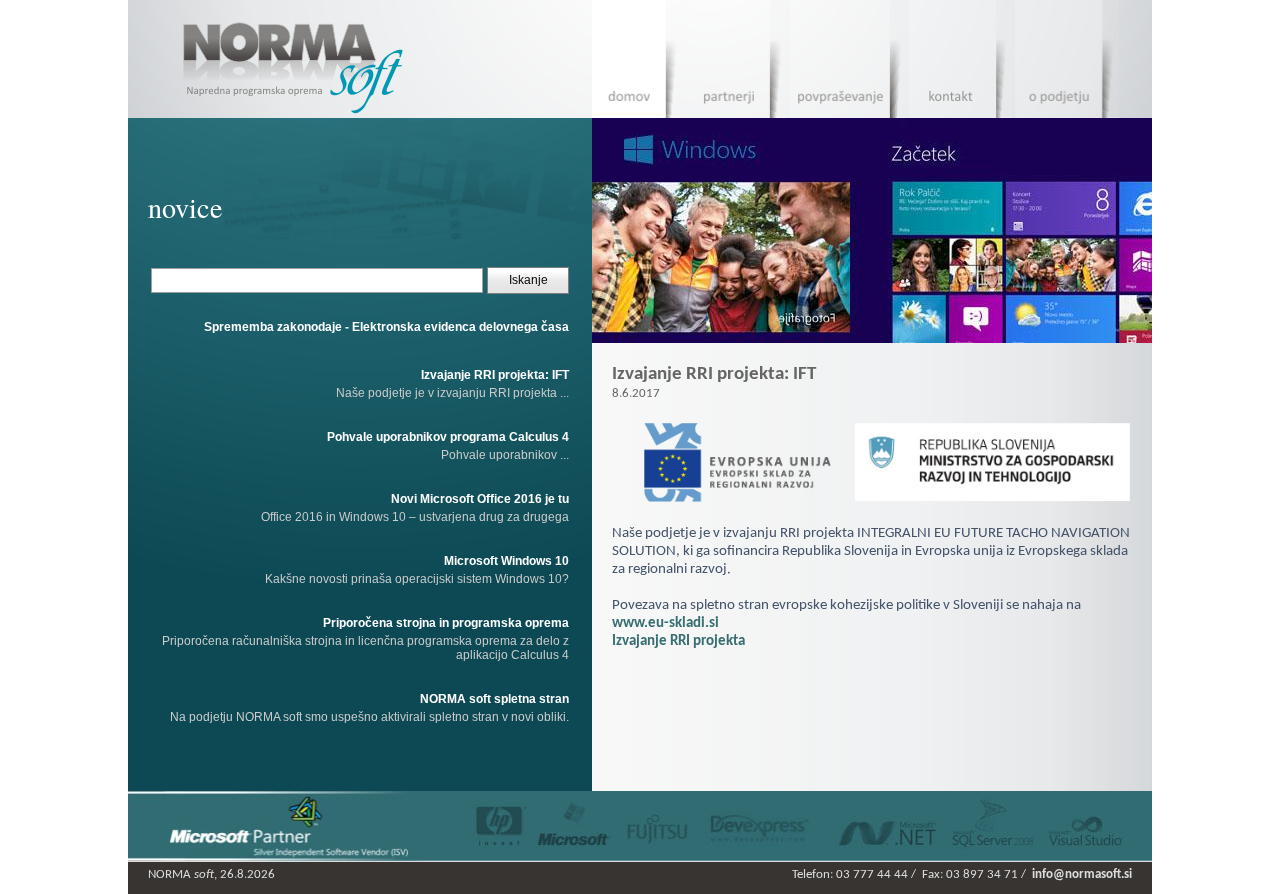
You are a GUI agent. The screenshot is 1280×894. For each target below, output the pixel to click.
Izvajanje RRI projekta (678, 641)
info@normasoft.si (1082, 874)
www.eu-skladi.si (665, 623)
